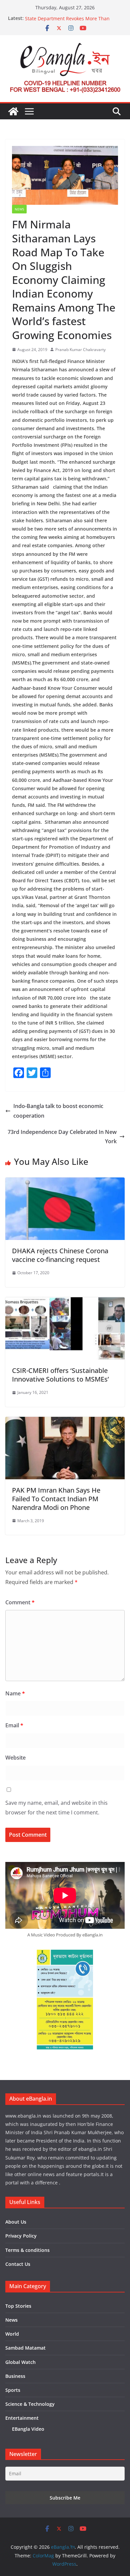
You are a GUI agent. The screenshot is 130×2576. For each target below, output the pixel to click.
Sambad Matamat (25, 2348)
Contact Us (18, 2264)
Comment (20, 1602)
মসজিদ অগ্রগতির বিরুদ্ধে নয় (47, 18)
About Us (16, 2222)
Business (15, 2376)
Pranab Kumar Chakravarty (80, 350)
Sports (13, 2390)
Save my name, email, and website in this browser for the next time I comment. (56, 1808)
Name (15, 1693)
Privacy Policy (21, 2236)
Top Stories (18, 2306)
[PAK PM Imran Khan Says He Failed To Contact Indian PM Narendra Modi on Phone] (65, 1421)
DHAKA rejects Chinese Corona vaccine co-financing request (60, 1255)
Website (15, 1758)
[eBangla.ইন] (13, 111)
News (19, 209)
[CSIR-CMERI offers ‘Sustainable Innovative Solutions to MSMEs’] (65, 1302)
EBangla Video (28, 2429)
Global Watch (20, 2362)
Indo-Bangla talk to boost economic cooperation (58, 1111)
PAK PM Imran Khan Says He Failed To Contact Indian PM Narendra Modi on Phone (56, 1499)
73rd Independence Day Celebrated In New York (62, 1137)
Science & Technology (30, 2404)
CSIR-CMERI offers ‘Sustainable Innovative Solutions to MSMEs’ (60, 1375)
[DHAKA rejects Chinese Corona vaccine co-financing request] (65, 1182)
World (12, 2334)
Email (14, 1725)
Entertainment (22, 2418)
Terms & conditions (27, 2250)
